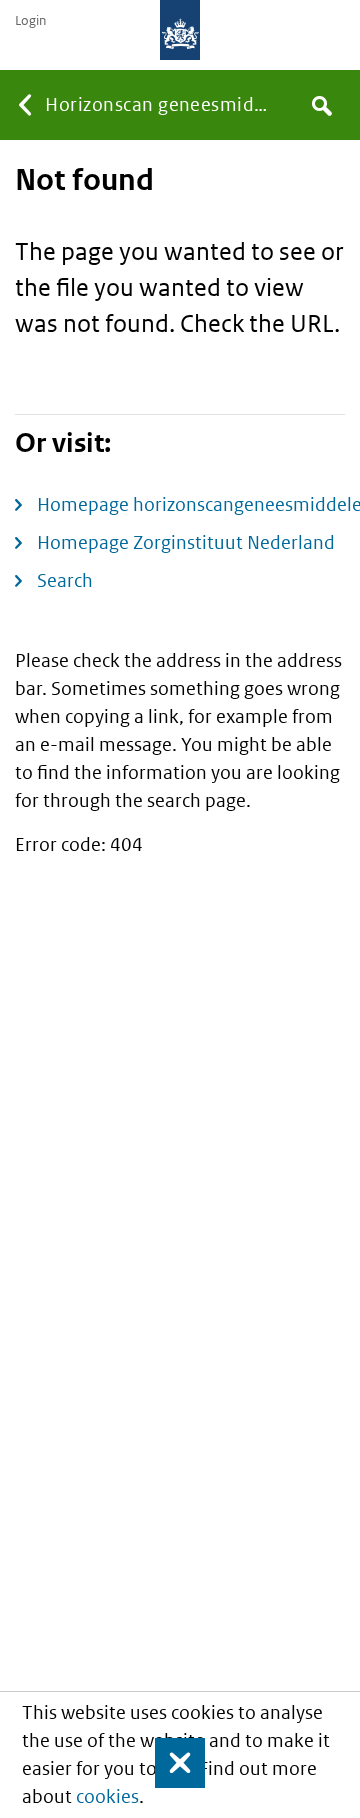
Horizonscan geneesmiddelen (163, 104)
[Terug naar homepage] (180, 30)
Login (30, 21)
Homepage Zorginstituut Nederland (186, 542)
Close (171, 1763)
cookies (107, 1796)
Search (65, 580)
